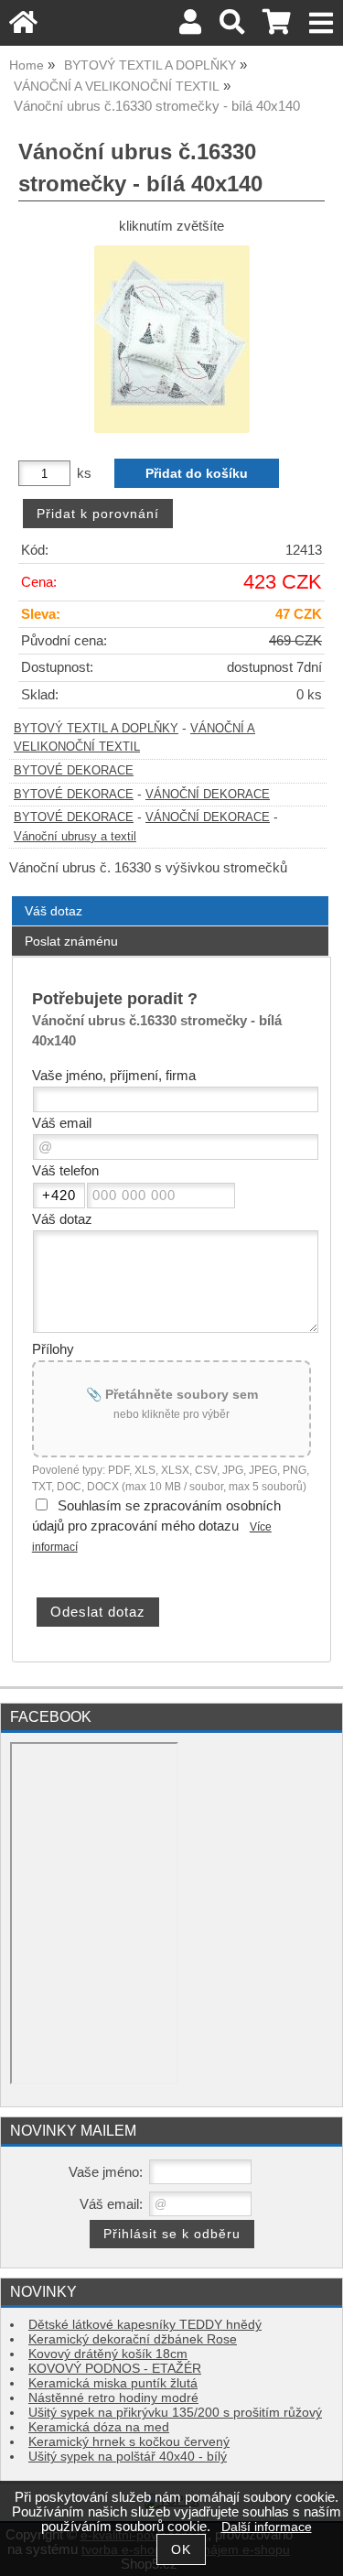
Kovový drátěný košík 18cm (108, 2354)
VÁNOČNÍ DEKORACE (208, 795)
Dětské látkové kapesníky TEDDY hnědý (145, 2325)
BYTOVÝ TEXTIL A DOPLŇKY (96, 729)
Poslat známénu (71, 941)
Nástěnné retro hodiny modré (113, 2398)
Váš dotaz (54, 911)
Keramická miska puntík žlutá (113, 2383)
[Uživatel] (190, 27)
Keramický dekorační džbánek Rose (133, 2339)
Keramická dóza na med (99, 2427)
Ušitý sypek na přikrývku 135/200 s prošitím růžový (175, 2413)
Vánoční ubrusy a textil (75, 837)
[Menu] (322, 23)
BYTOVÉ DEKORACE (74, 771)
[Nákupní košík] (277, 27)
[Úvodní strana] (23, 27)
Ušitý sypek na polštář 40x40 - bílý (128, 2457)
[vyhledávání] (232, 27)
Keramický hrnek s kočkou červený (129, 2442)
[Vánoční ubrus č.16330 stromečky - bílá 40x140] (172, 339)
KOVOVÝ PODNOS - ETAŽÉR (115, 2369)
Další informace (267, 2527)
